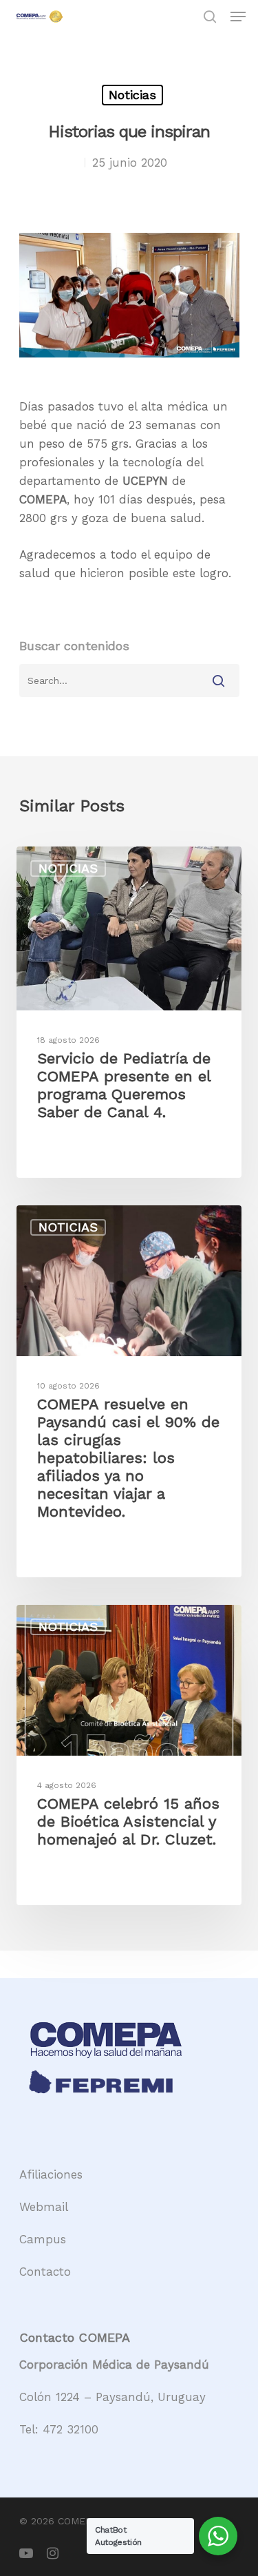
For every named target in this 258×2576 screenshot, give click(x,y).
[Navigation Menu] (238, 17)
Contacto (45, 2272)
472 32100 (71, 2429)
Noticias (132, 95)
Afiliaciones (51, 2174)
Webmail (44, 2207)
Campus (43, 2239)
